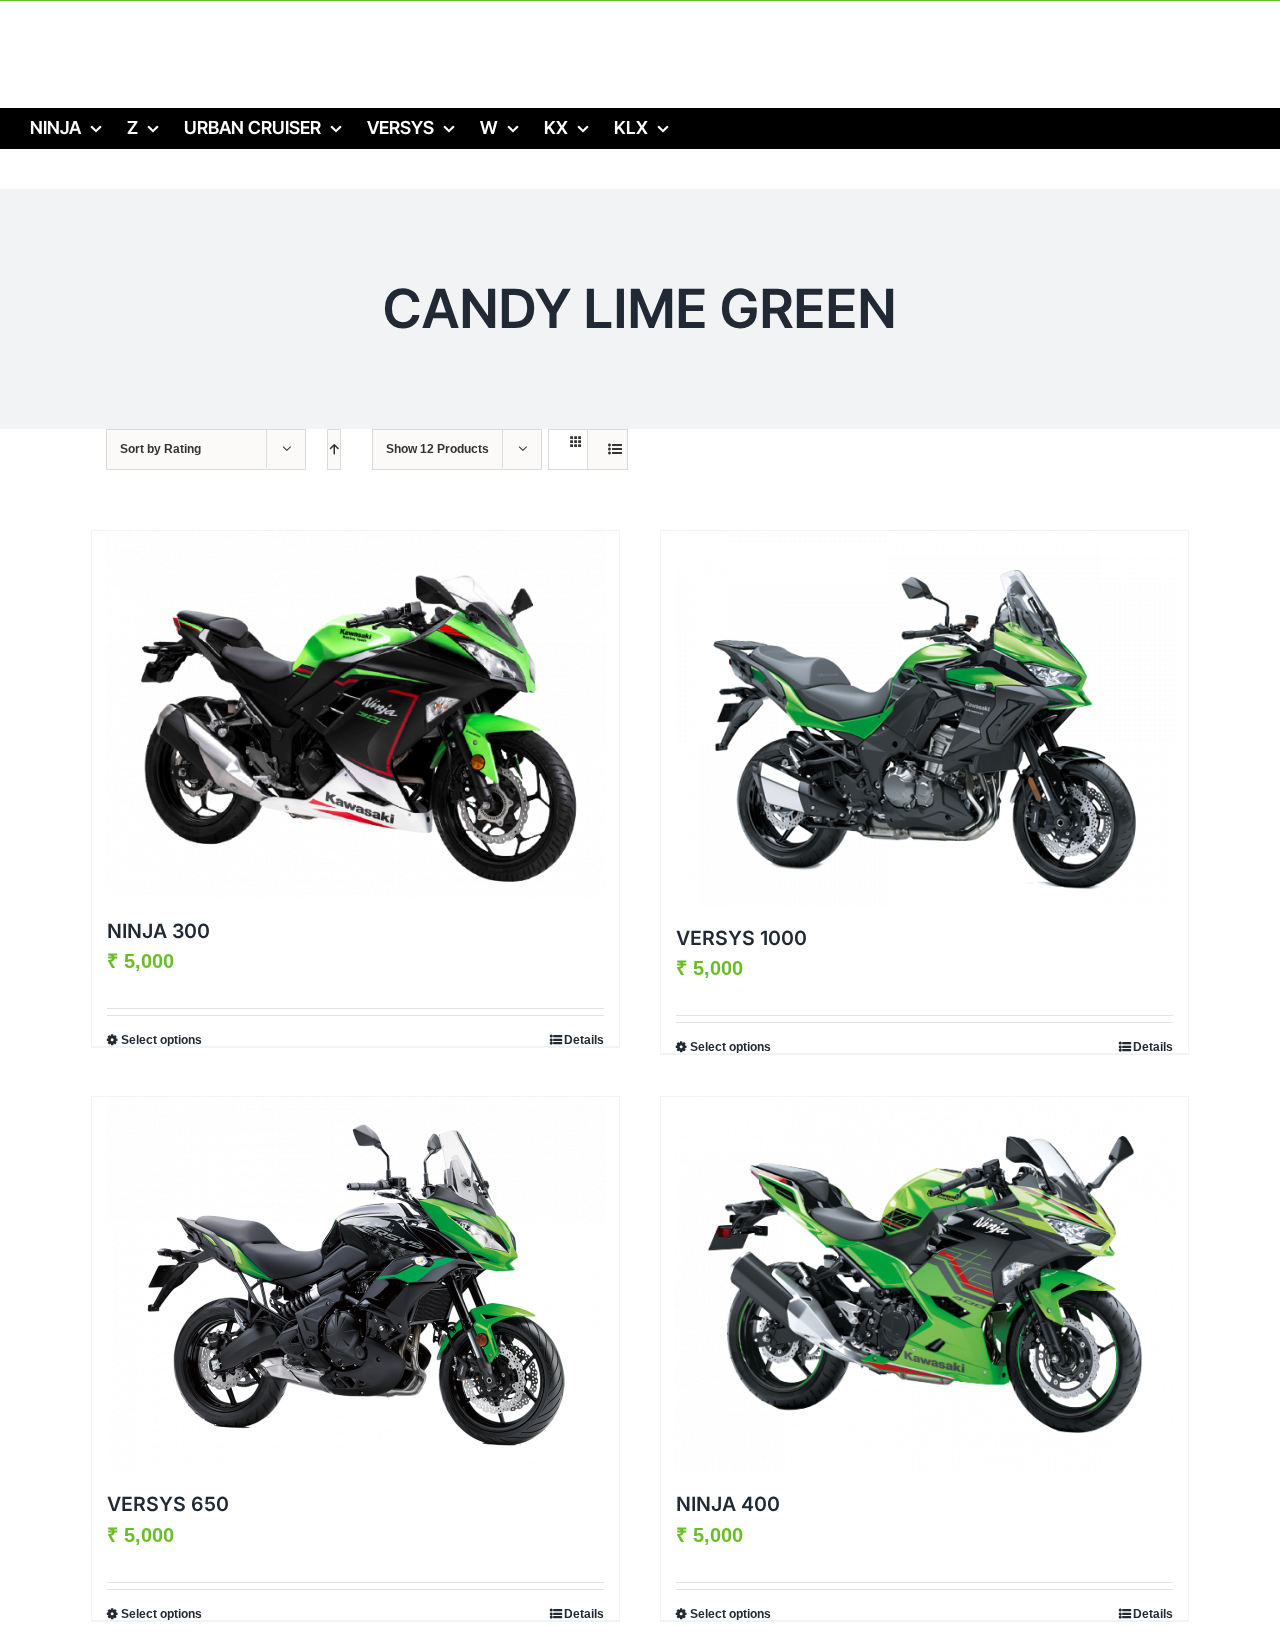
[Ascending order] (334, 449)
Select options (161, 1040)
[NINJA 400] (924, 1284)
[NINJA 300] (355, 715)
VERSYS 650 (168, 1504)
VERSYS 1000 (741, 938)
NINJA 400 (728, 1504)
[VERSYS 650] (355, 1284)
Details (584, 1040)
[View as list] (615, 449)
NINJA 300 (158, 931)
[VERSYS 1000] (924, 718)
